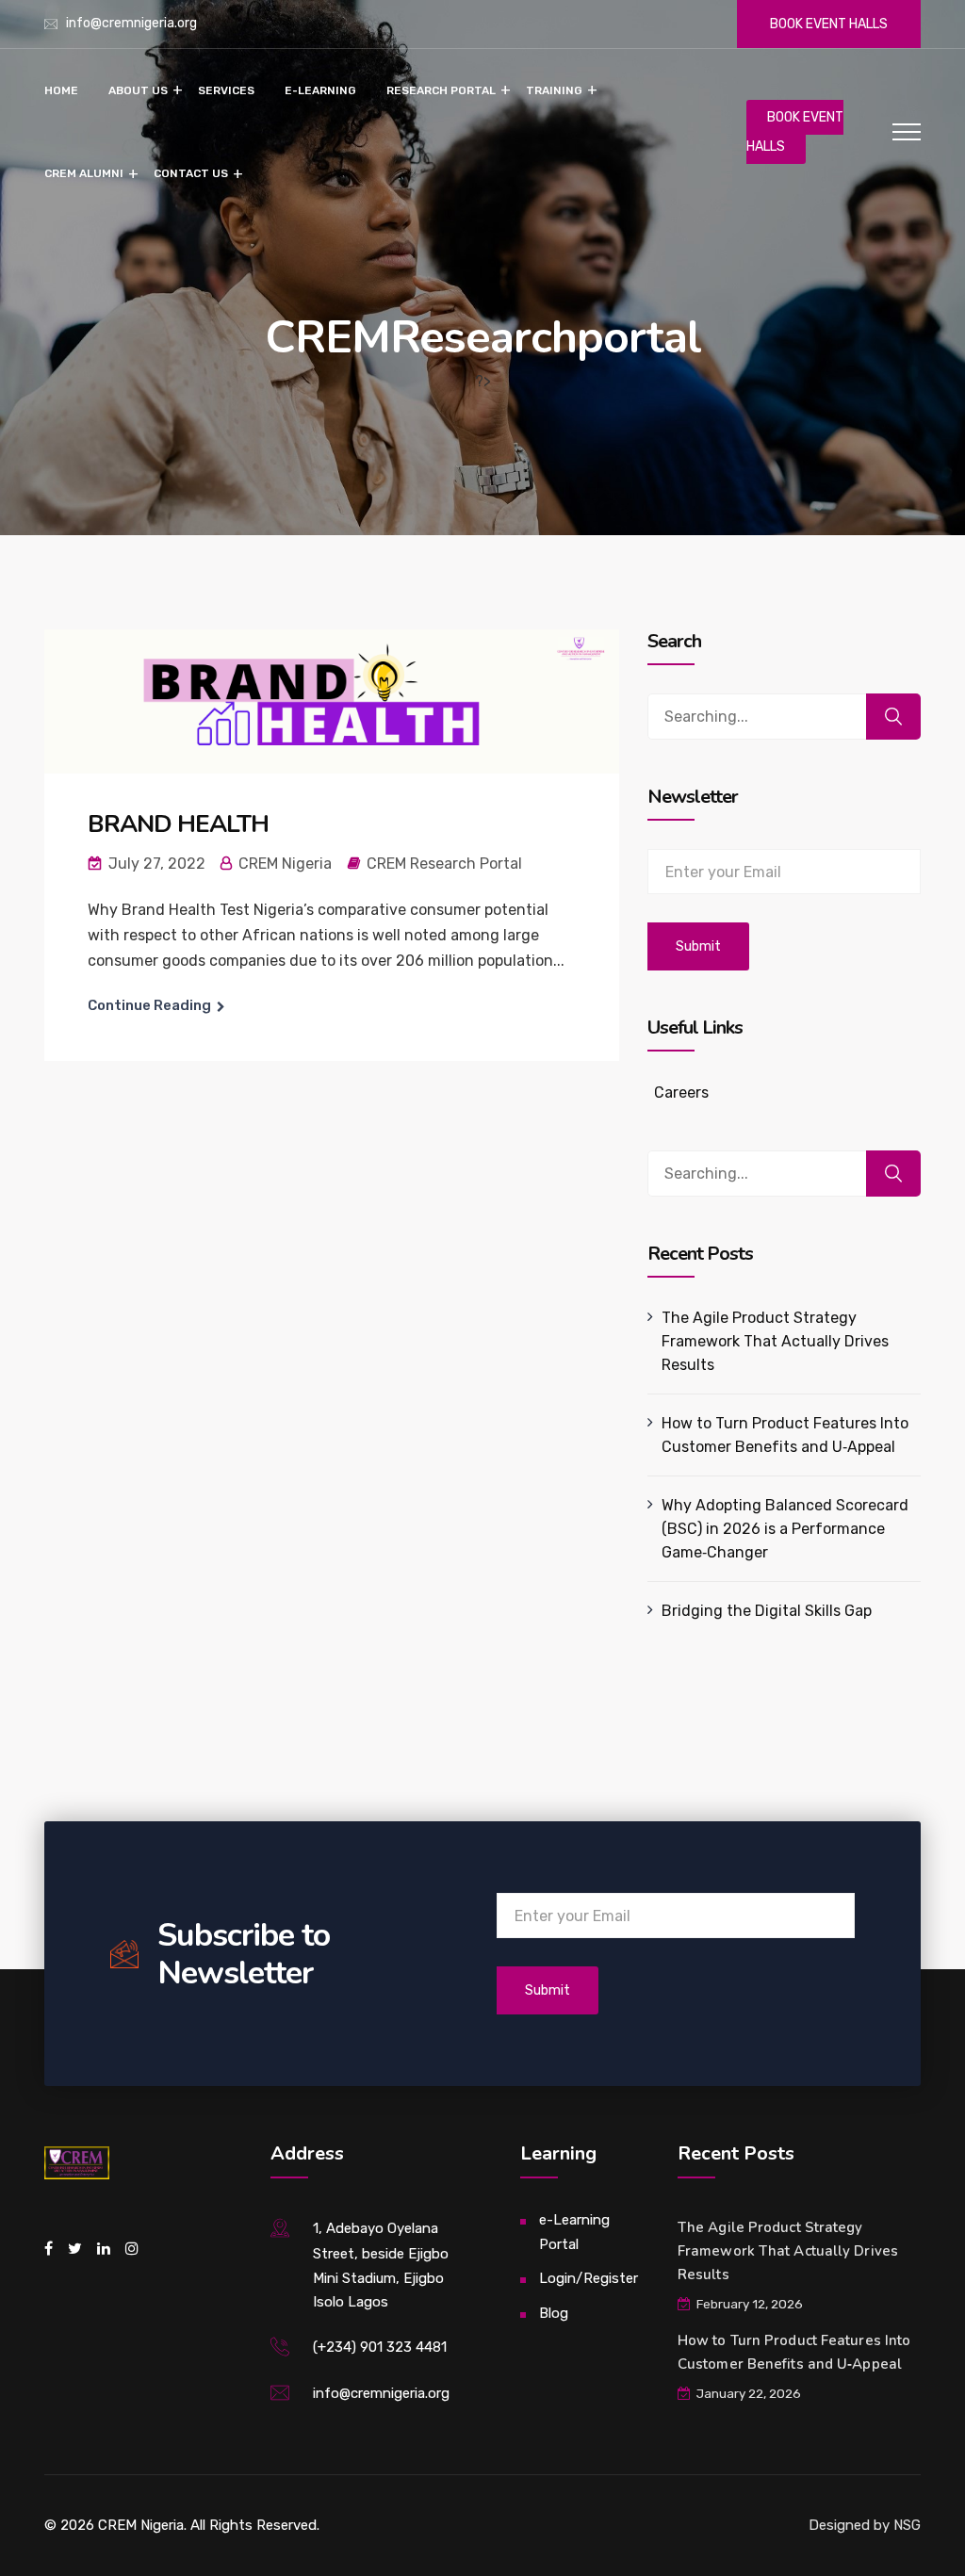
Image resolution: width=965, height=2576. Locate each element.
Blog (554, 2313)
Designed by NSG (865, 2525)
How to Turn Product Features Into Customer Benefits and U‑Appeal (785, 1435)
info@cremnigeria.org (131, 23)
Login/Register (589, 2278)
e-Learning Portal (574, 2232)
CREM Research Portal (444, 864)
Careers (681, 1092)
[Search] (893, 717)
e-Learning (320, 90)
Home (61, 90)
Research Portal (441, 90)
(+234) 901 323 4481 (380, 2347)
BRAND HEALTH (178, 824)
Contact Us (191, 173)
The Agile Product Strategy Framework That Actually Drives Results (775, 1341)
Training (554, 90)
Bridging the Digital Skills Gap (767, 1611)
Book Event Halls (829, 24)
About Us (138, 90)
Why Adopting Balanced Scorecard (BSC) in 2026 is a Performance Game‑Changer (785, 1529)
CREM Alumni (84, 173)
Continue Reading (149, 1005)
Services (226, 90)
